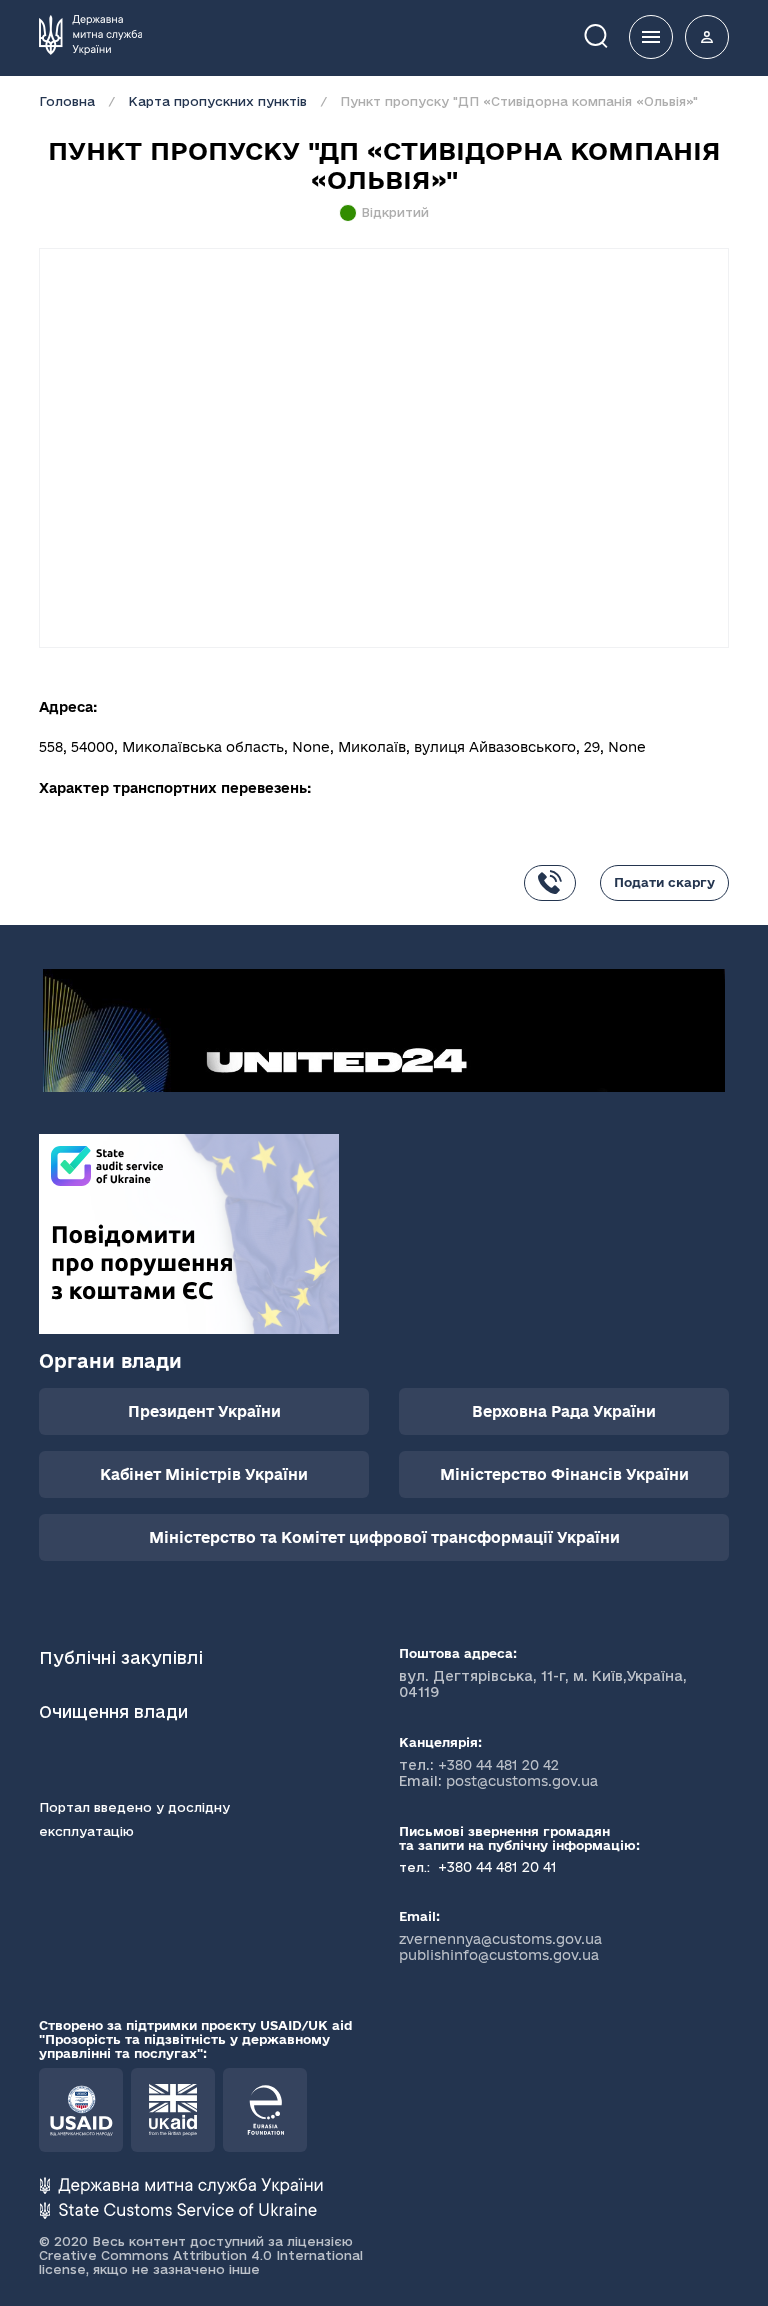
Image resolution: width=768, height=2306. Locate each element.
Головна (67, 101)
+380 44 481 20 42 (498, 1765)
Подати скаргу (664, 882)
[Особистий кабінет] (707, 37)
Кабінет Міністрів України (204, 1474)
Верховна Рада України (564, 1411)
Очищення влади (116, 1711)
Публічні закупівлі (121, 1657)
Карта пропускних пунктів (217, 101)
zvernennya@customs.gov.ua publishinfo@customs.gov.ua (500, 1947)
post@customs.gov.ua (522, 1781)
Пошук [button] (610, 34)
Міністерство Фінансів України (564, 1474)
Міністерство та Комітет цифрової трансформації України (384, 1537)
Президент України (204, 1411)
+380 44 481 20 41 (495, 1867)
